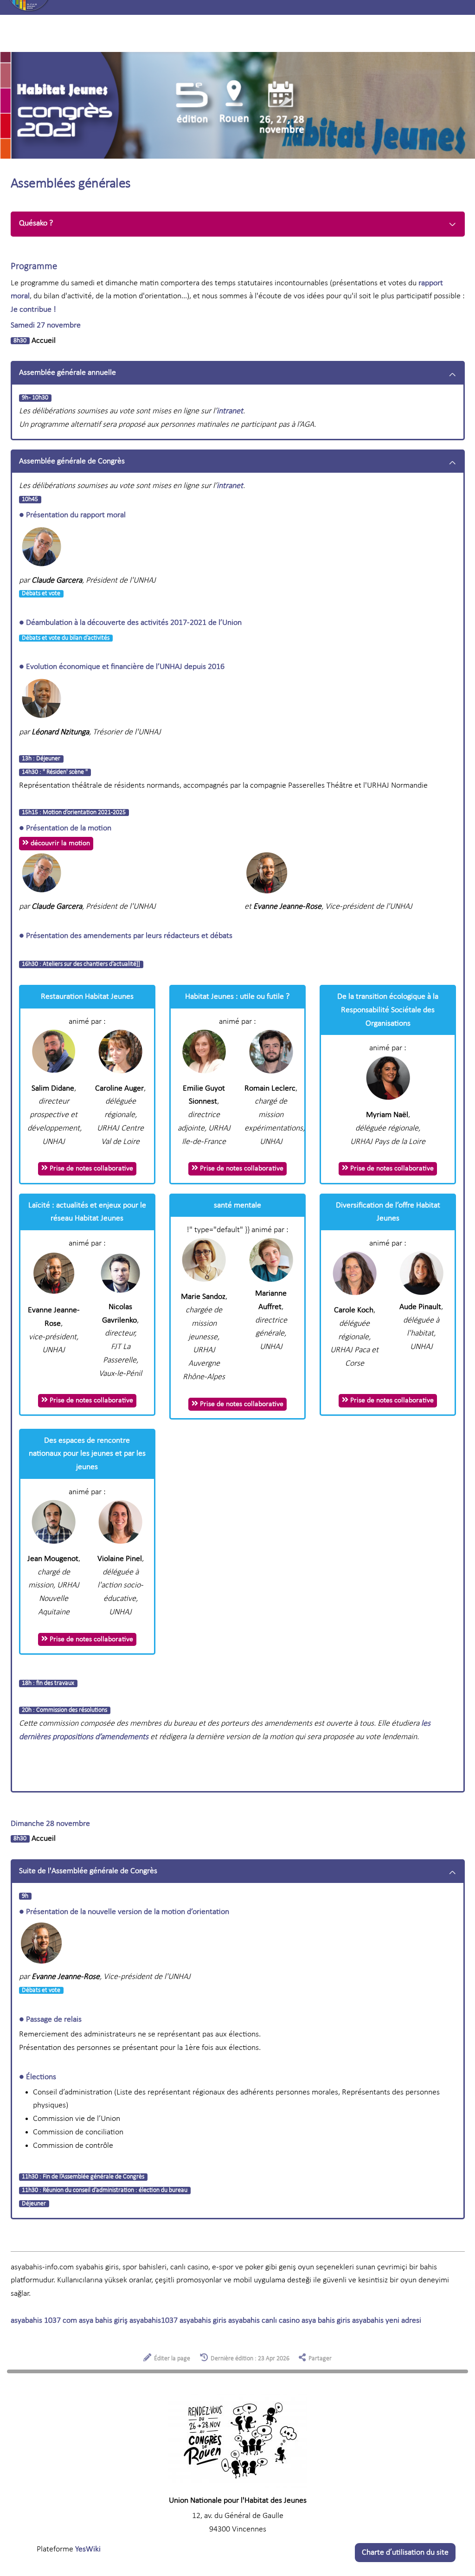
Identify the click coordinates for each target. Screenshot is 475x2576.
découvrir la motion (59, 843)
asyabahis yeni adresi (387, 2321)
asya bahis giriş (103, 2321)
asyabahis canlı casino (264, 2321)
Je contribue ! (33, 310)
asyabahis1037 (154, 2321)
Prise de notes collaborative (90, 1169)
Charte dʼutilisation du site (405, 2553)
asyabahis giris (203, 2321)
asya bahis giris (326, 2321)
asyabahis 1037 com (44, 2321)
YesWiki (88, 2549)
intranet (230, 411)
